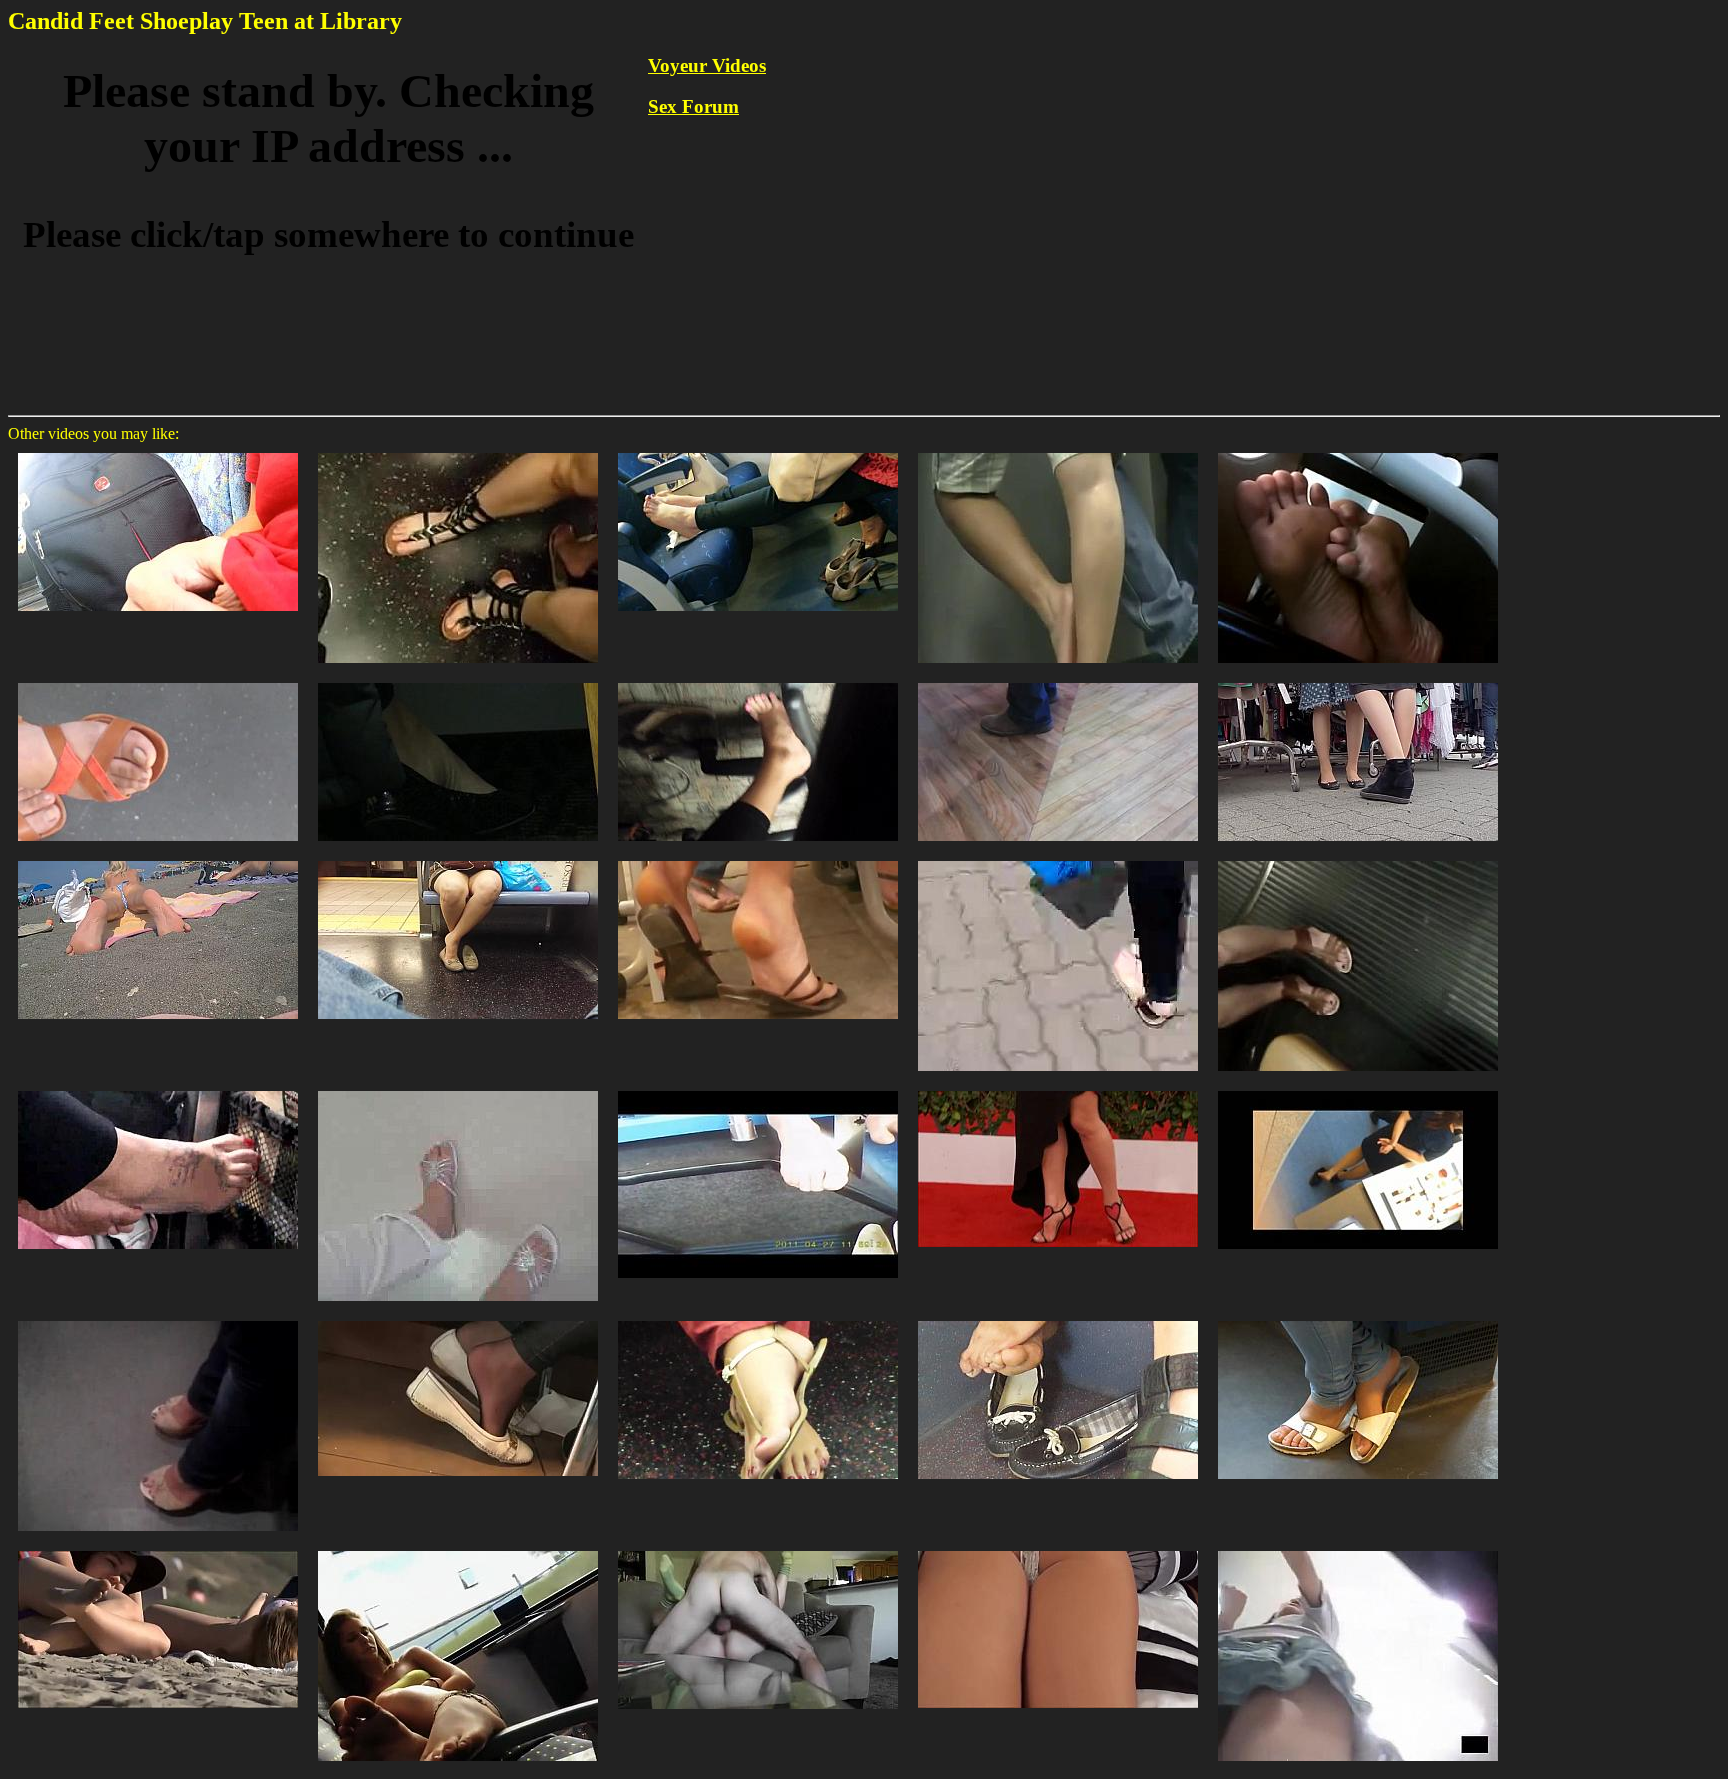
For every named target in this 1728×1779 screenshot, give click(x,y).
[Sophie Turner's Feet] (1058, 1089)
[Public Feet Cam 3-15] (1358, 681)
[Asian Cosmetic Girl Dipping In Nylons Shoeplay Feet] (1358, 1089)
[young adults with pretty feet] (158, 451)
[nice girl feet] (758, 451)
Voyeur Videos (707, 65)
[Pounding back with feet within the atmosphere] (758, 1549)
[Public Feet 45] (458, 1089)
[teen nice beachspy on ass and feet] (158, 859)
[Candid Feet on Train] (758, 1319)
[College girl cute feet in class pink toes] (758, 681)
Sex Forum (693, 106)
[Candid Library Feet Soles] (1358, 451)
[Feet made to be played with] (458, 1549)
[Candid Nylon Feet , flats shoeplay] (458, 1319)
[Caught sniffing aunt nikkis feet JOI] (1058, 1549)
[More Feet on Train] (458, 859)
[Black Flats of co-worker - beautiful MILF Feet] (458, 681)
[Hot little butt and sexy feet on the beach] (158, 1549)
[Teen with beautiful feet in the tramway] (158, 681)
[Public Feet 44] (1058, 859)
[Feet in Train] (158, 1089)
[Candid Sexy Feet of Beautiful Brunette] (1358, 1319)
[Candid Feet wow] (758, 1089)
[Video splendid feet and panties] (1358, 1549)
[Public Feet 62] (1358, 859)
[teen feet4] (1058, 1319)
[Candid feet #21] (1058, 451)
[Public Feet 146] (158, 1319)
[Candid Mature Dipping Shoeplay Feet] (1058, 681)
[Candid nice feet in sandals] (458, 451)
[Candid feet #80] (758, 859)
